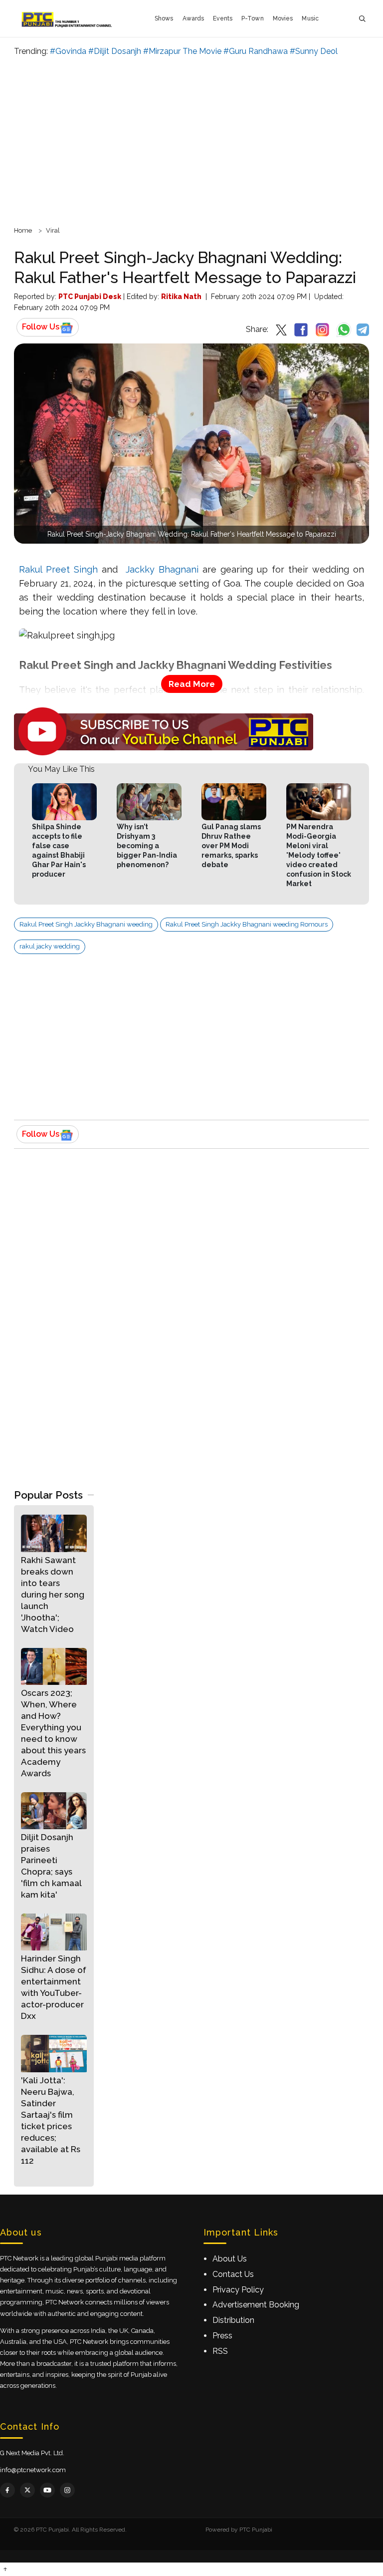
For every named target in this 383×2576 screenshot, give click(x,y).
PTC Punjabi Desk (90, 297)
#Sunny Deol (314, 51)
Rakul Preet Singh (58, 569)
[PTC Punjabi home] (68, 18)
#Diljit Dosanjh (115, 51)
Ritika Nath (181, 297)
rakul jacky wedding (50, 946)
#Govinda (68, 51)
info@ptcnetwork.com (33, 2470)
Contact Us (233, 2274)
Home (23, 230)
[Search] (362, 19)
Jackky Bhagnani (162, 569)
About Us (230, 2259)
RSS (220, 2351)
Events (223, 18)
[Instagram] (67, 2490)
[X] (27, 2490)
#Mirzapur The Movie (182, 51)
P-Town (253, 18)
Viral (53, 230)
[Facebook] (7, 2490)
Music (310, 18)
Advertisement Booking (256, 2305)
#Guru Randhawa (256, 51)
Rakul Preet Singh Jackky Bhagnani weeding (86, 924)
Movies (283, 18)
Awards (193, 18)
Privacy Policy (238, 2290)
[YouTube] (47, 2490)
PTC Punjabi (256, 2530)
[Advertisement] (191, 140)
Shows (164, 18)
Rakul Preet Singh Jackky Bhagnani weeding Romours (247, 924)
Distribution (233, 2320)
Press (222, 2336)
